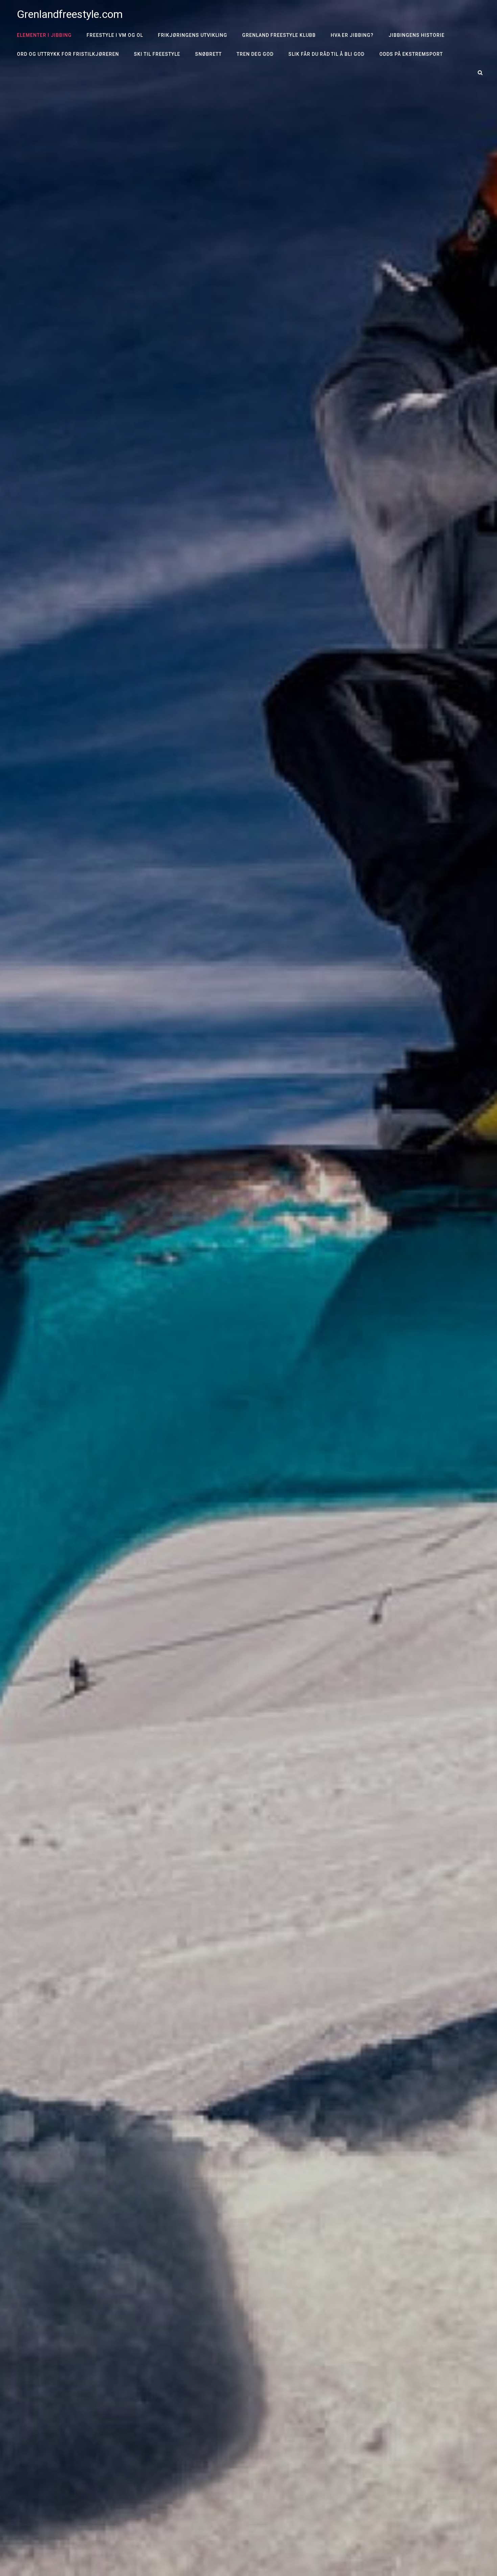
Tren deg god (255, 54)
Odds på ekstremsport (411, 54)
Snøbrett (208, 54)
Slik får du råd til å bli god (327, 54)
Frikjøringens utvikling (193, 35)
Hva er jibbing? (352, 35)
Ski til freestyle (157, 54)
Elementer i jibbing (44, 35)
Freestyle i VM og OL (115, 35)
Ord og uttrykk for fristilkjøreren (68, 54)
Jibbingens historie (417, 35)
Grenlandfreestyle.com (70, 14)
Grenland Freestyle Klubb (279, 35)
